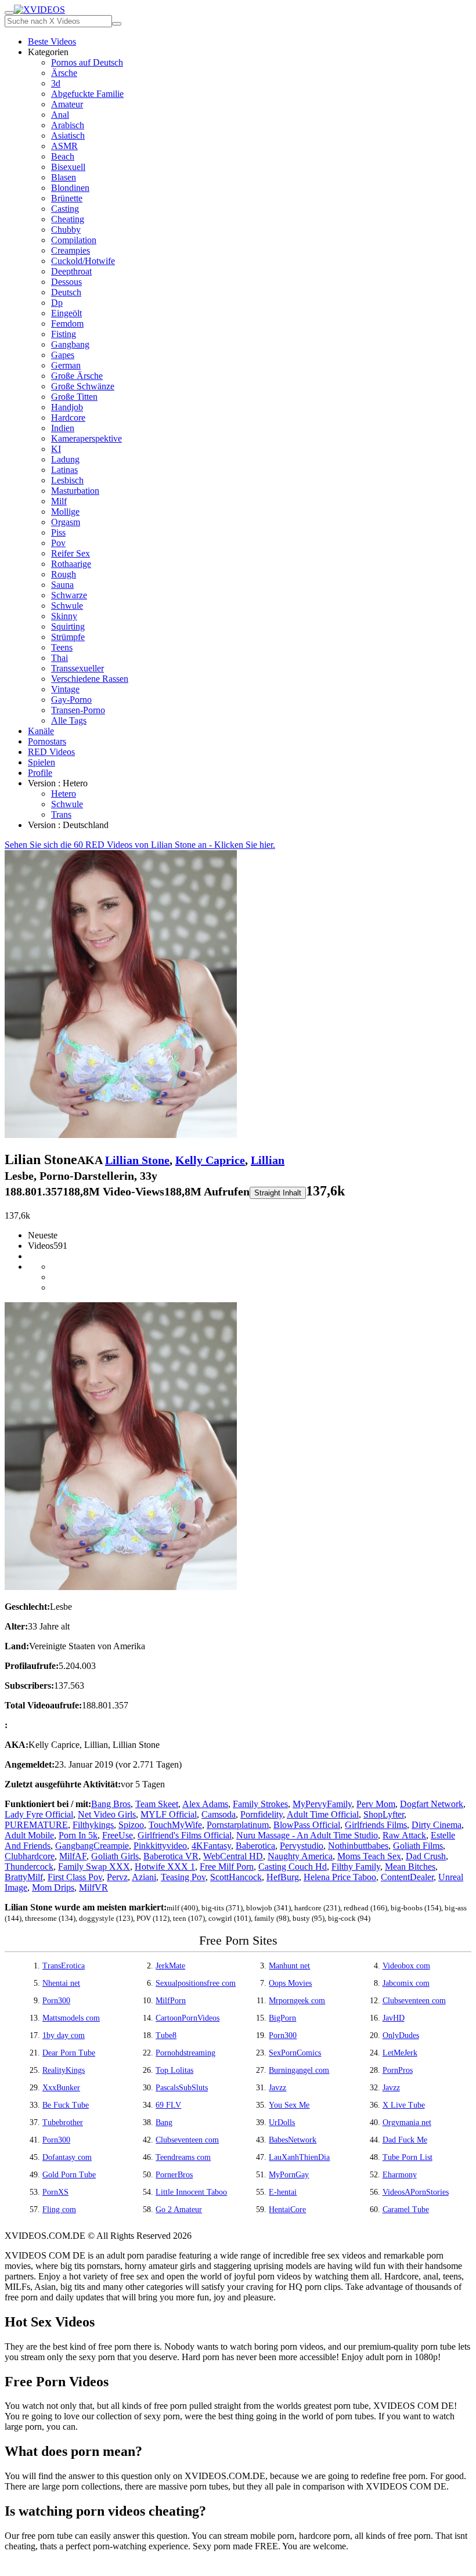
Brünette (67, 198)
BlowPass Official (307, 1825)
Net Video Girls (107, 1814)
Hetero (64, 794)
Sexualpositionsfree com (196, 1983)
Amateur (67, 104)
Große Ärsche (77, 376)
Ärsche (64, 73)
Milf (59, 501)
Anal (60, 115)
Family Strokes (260, 1804)
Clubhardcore (30, 1856)
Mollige (65, 512)
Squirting (68, 626)
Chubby (66, 230)
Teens (62, 647)
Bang (164, 2122)
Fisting (64, 334)
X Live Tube (404, 2105)
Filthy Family (356, 1867)
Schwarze (69, 595)
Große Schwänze (83, 386)
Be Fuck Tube (66, 2105)
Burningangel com (299, 2070)
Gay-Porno (71, 700)
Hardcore (68, 418)
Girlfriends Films (376, 1825)
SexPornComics (295, 2053)
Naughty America (300, 1856)
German (66, 365)
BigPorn (282, 2018)
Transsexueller (77, 668)
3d (56, 83)
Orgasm (66, 522)
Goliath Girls (115, 1856)
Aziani (144, 1877)
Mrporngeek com (297, 2001)
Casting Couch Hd (293, 1867)
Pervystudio (302, 1846)
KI (56, 449)
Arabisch (68, 125)
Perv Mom (376, 1804)
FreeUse (118, 1835)
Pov (58, 543)
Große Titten (74, 397)
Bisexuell (68, 167)
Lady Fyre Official (39, 1814)
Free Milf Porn (227, 1867)
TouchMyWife (175, 1825)
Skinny (64, 616)
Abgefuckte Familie (87, 94)
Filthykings (93, 1825)
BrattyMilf (24, 1877)
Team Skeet (157, 1804)
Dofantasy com (67, 2157)
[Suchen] (117, 24)
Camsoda (219, 1814)
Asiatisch (68, 136)
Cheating (68, 219)
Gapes (63, 355)
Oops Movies (290, 1983)
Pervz (117, 1877)
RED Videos (51, 752)
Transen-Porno (78, 710)
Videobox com (406, 1966)
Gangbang (70, 344)
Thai (59, 658)
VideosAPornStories (416, 2192)
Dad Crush (426, 1856)
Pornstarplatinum (238, 1825)
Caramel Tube (406, 2210)
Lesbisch (67, 480)
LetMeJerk (400, 2053)
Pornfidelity (262, 1814)
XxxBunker (61, 2088)
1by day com (64, 2035)
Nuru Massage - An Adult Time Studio (307, 1835)
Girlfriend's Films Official (185, 1835)
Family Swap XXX (94, 1867)
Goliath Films (418, 1846)
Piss (58, 532)
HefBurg (283, 1877)
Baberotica (255, 1846)
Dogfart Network (432, 1804)
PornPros (398, 2070)
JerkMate (170, 1966)
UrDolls (282, 2122)
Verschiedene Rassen (90, 679)
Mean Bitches (410, 1867)
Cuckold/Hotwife (83, 261)
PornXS (55, 2192)
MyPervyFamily (322, 1804)
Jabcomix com (406, 1983)
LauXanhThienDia (299, 2157)
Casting (65, 209)
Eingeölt (66, 313)
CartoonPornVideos (187, 2018)
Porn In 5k (78, 1835)
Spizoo (131, 1825)
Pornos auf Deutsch (87, 62)
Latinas (64, 470)
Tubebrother (63, 2122)
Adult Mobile (29, 1835)
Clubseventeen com (414, 2001)
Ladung (65, 459)
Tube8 (166, 2035)
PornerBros (174, 2175)
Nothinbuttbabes (358, 1846)
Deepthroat (71, 271)
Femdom (67, 324)
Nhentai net (61, 1983)
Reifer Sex (71, 553)
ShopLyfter (384, 1814)
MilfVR (93, 1887)
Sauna (62, 585)
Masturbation (75, 491)
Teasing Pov (183, 1877)
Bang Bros (111, 1804)
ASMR (64, 146)
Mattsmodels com (71, 2018)
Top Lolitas (174, 2070)
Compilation (74, 240)
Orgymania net (407, 2122)
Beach (63, 156)
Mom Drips (53, 1887)
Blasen (64, 177)
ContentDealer (407, 1877)
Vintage (65, 689)
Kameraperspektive (86, 438)
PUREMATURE (36, 1825)
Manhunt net (289, 1966)
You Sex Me (289, 2105)
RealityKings (64, 2070)
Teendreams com (183, 2157)
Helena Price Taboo (340, 1877)
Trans (61, 814)
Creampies (71, 250)
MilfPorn (171, 2001)
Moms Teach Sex (369, 1856)
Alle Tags (69, 720)
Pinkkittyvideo (160, 1846)
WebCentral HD (233, 1856)
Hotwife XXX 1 (165, 1867)
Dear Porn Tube (69, 2053)
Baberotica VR (171, 1856)
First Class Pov (75, 1877)
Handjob (67, 407)
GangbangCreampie (92, 1846)
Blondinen (70, 188)
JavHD (394, 2018)
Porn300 (56, 2001)
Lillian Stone (137, 1160)
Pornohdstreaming (185, 2053)
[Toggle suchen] (9, 13)
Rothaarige (71, 564)
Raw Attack (404, 1835)
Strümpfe (68, 637)
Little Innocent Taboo (191, 2192)
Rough (64, 574)
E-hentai (283, 2192)
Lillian (268, 1160)
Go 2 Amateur (179, 2210)
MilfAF (73, 1856)
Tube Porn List (408, 2157)
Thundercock (29, 1867)
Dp (57, 303)
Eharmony (400, 2175)
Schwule (67, 606)
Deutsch (66, 292)
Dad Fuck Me (405, 2140)
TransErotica (64, 1966)
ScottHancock (236, 1877)
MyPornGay (289, 2175)
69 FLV (168, 2105)
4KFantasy (211, 1846)
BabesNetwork (293, 2140)
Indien (63, 428)
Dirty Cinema (437, 1825)
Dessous (66, 282)
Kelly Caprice (210, 1160)
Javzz (277, 2088)
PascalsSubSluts (182, 2088)
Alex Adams (205, 1804)
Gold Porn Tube (69, 2175)
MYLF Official (169, 1814)
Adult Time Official (323, 1814)
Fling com (59, 2210)
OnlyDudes (401, 2035)
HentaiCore (287, 2210)
